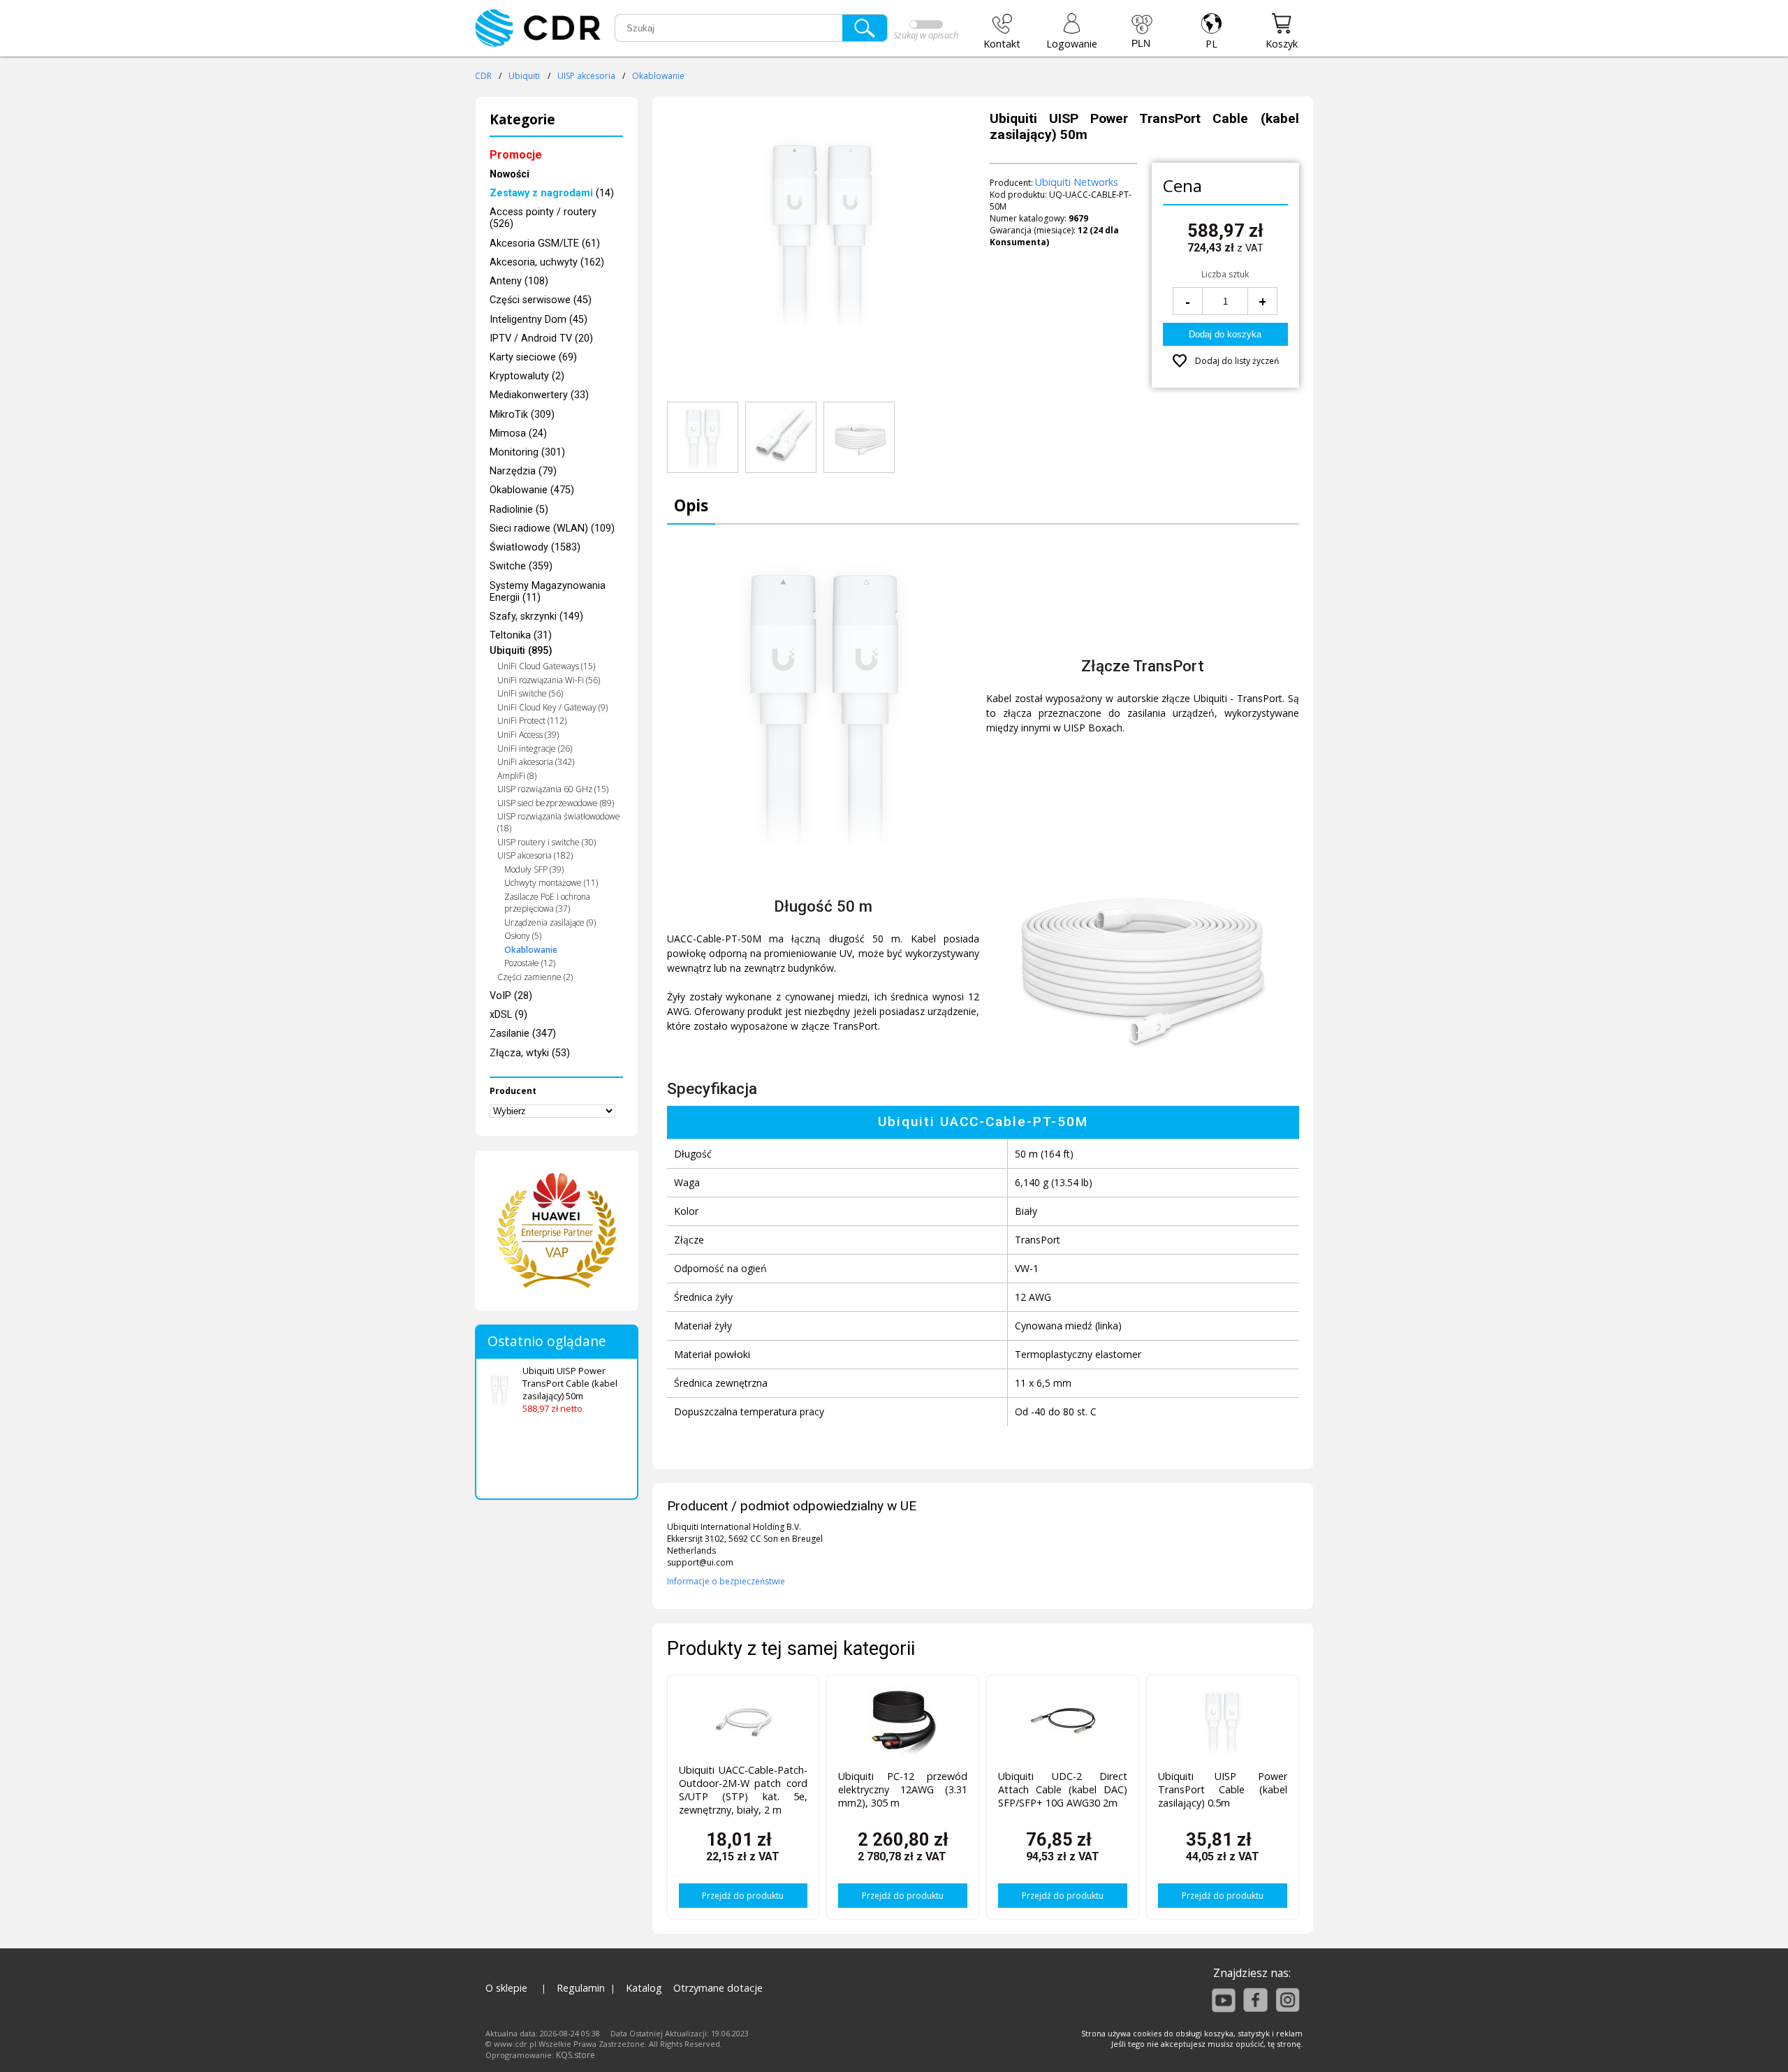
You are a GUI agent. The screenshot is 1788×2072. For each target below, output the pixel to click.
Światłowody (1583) (535, 547)
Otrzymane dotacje (718, 1988)
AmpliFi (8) (517, 776)
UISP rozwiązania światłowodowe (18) (559, 822)
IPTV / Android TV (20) (541, 338)
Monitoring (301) (527, 452)
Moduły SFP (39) (534, 869)
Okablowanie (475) (532, 490)
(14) (552, 193)
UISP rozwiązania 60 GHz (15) (553, 789)
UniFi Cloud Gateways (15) (546, 666)
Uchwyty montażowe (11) (551, 883)
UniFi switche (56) (530, 693)
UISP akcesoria (586, 76)
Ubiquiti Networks (1077, 182)
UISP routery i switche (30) (547, 842)
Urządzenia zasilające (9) (550, 922)
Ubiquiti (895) (521, 651)
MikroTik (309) (522, 415)
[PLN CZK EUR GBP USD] (1142, 31)
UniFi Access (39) (528, 735)
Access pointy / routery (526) (543, 218)
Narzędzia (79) (523, 471)
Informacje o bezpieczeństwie (726, 1581)
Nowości (510, 174)
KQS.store (576, 2055)
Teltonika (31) (521, 635)
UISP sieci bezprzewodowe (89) (556, 803)
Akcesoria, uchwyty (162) (547, 262)
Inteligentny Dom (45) (538, 320)
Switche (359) (521, 566)
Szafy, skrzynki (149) (536, 617)
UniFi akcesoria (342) (536, 762)
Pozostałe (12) (530, 963)
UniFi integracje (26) (535, 749)
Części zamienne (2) (535, 977)
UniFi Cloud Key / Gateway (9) (552, 707)
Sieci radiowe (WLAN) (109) (552, 528)
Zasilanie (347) (523, 1034)
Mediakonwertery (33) (539, 395)
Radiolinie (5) (519, 510)
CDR (483, 76)
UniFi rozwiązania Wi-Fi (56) (549, 680)
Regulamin (581, 1988)
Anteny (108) (519, 281)
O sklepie (506, 1988)
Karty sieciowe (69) (533, 357)
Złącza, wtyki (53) (530, 1053)
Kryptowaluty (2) (527, 376)
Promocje (516, 155)
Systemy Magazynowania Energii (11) (548, 592)
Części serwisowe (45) (541, 300)
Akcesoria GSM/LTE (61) (545, 243)
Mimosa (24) (518, 433)
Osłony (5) (523, 936)
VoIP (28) (511, 996)
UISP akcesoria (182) (535, 855)
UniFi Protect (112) (532, 721)
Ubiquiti (524, 76)
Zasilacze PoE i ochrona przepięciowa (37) (547, 903)
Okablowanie (658, 76)
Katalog (644, 1988)
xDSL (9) (508, 1015)
